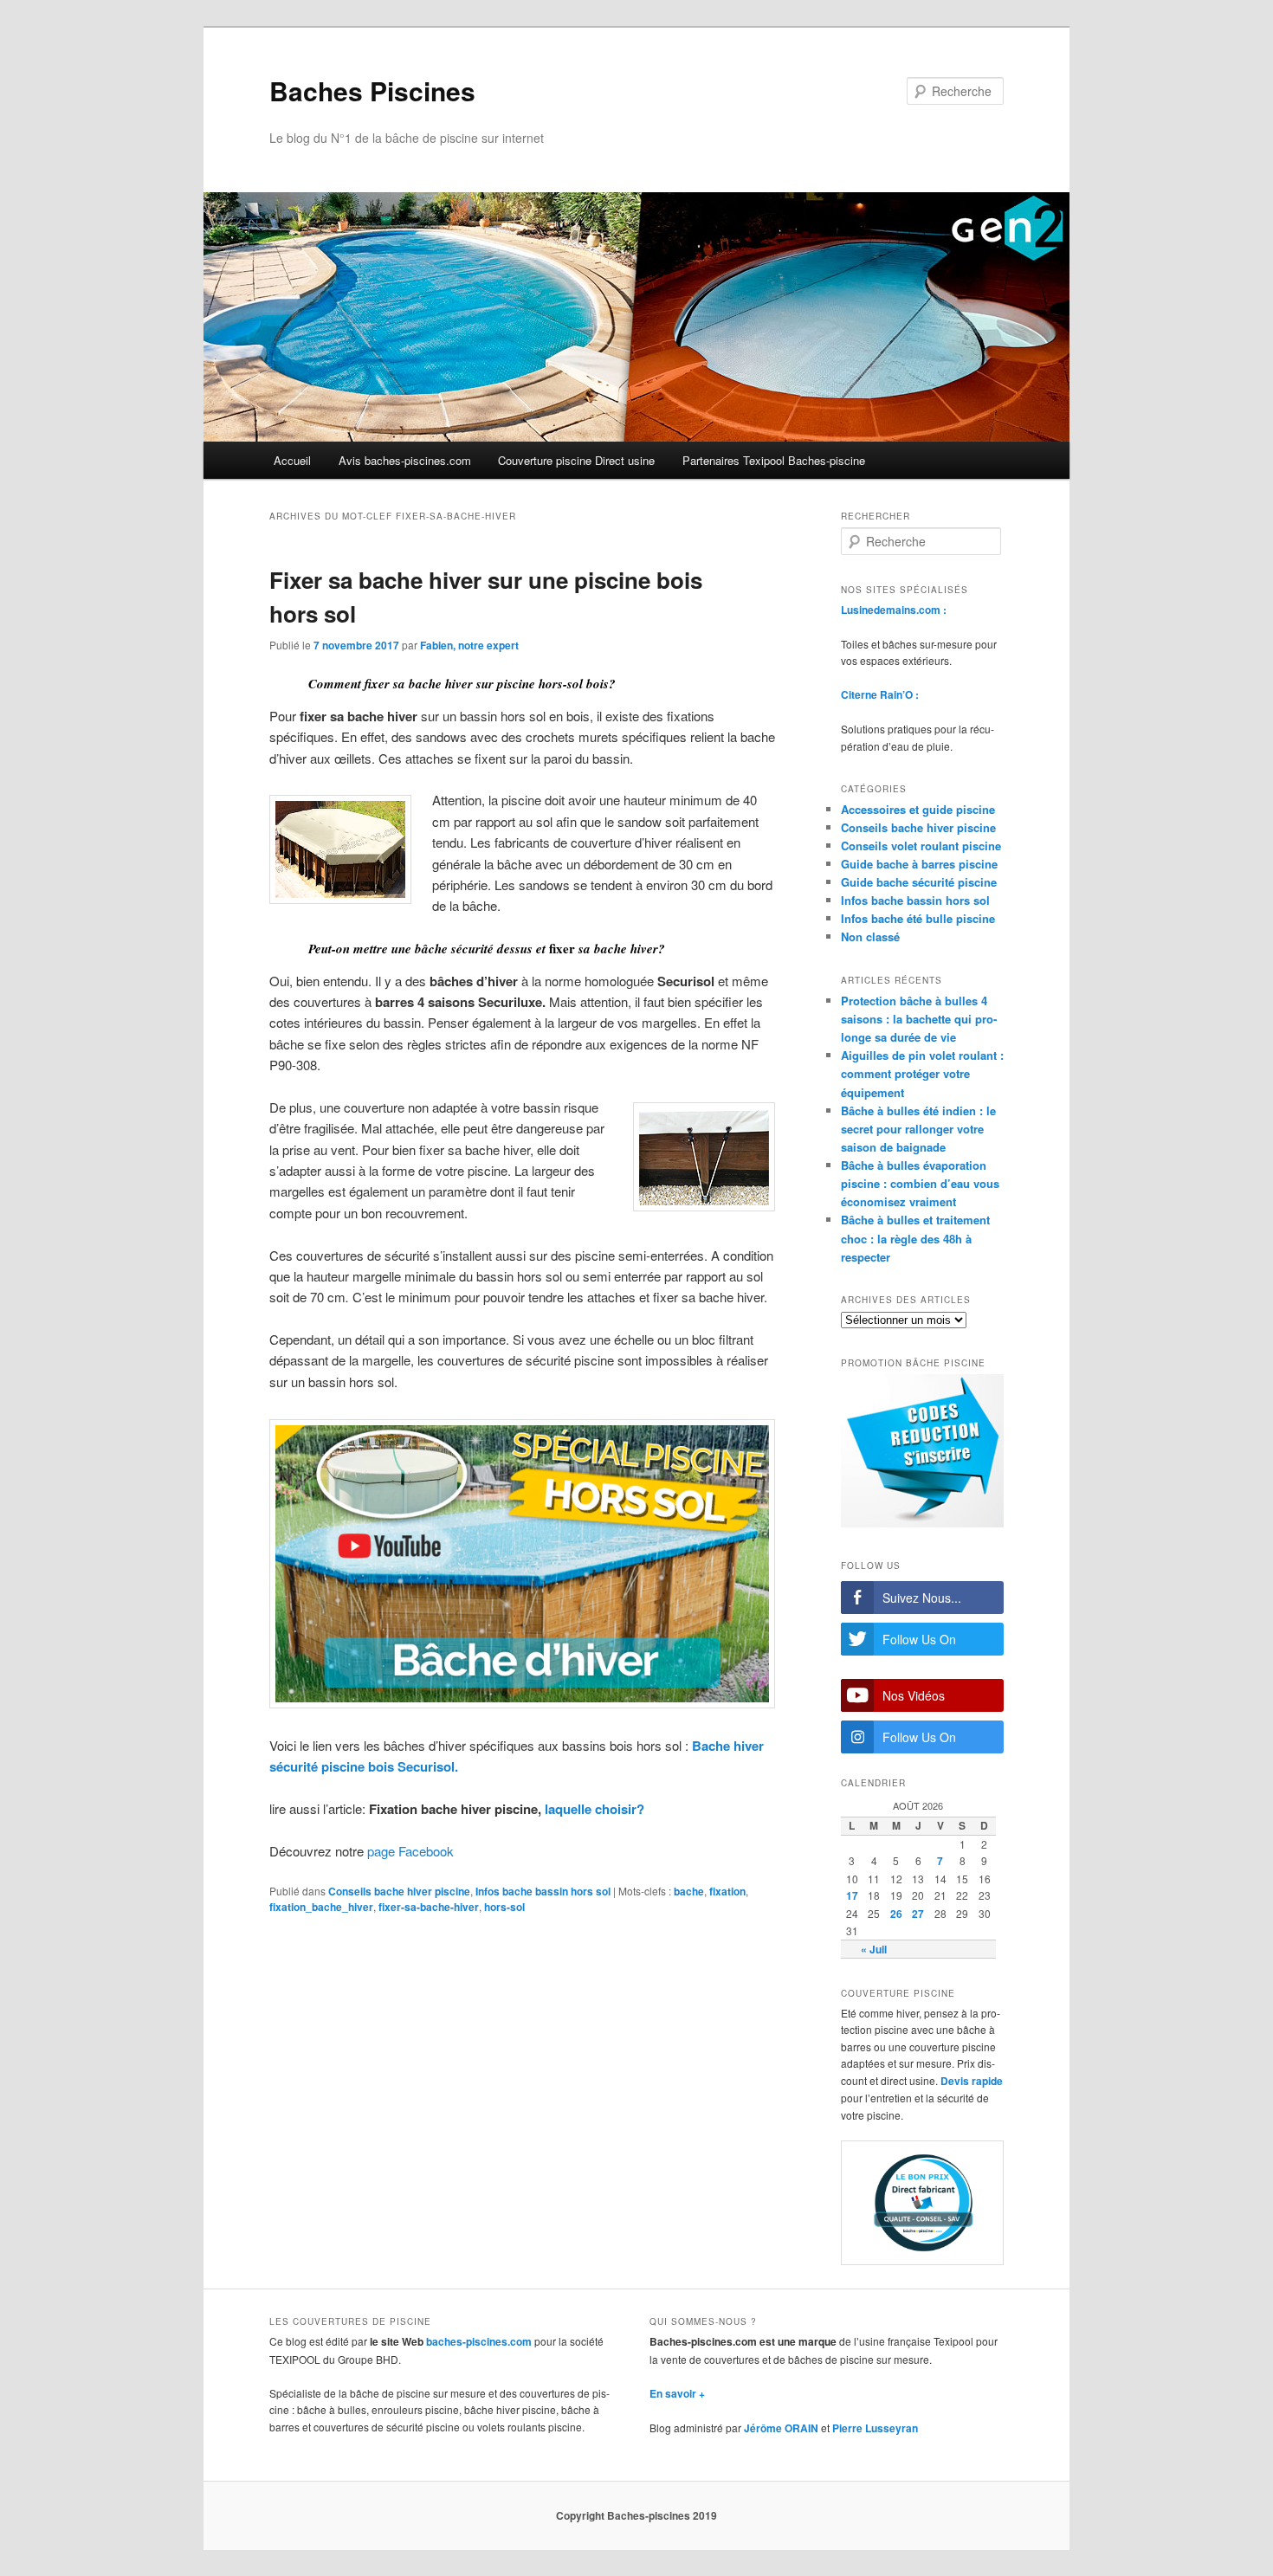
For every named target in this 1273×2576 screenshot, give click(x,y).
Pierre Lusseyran (875, 2428)
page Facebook (410, 1851)
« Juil (874, 1949)
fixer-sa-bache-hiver (429, 1907)
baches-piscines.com (479, 2341)
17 (852, 1895)
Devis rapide (972, 2081)
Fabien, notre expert (469, 645)
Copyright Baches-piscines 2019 (636, 2515)
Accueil (292, 460)
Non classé (870, 936)
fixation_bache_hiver (321, 1907)
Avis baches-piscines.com (405, 460)
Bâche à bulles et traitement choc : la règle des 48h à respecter (915, 1238)
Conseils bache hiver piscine (399, 1891)
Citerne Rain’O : (880, 694)
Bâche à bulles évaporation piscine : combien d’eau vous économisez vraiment (920, 1183)
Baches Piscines (372, 90)
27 (918, 1914)
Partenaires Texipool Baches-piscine (774, 460)
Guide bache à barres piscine (919, 864)
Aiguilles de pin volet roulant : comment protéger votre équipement (922, 1073)
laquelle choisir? (594, 1809)
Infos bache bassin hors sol (543, 1891)
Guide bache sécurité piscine (919, 882)
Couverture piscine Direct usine (576, 460)
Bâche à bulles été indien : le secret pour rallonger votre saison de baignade (918, 1129)
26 (896, 1914)
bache (689, 1891)
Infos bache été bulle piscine (918, 918)
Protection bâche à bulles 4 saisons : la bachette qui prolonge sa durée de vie (919, 1019)
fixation (727, 1891)
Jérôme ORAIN (781, 2428)
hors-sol (504, 1907)
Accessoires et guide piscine (918, 809)
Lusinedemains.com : (894, 610)
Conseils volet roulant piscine (921, 846)
